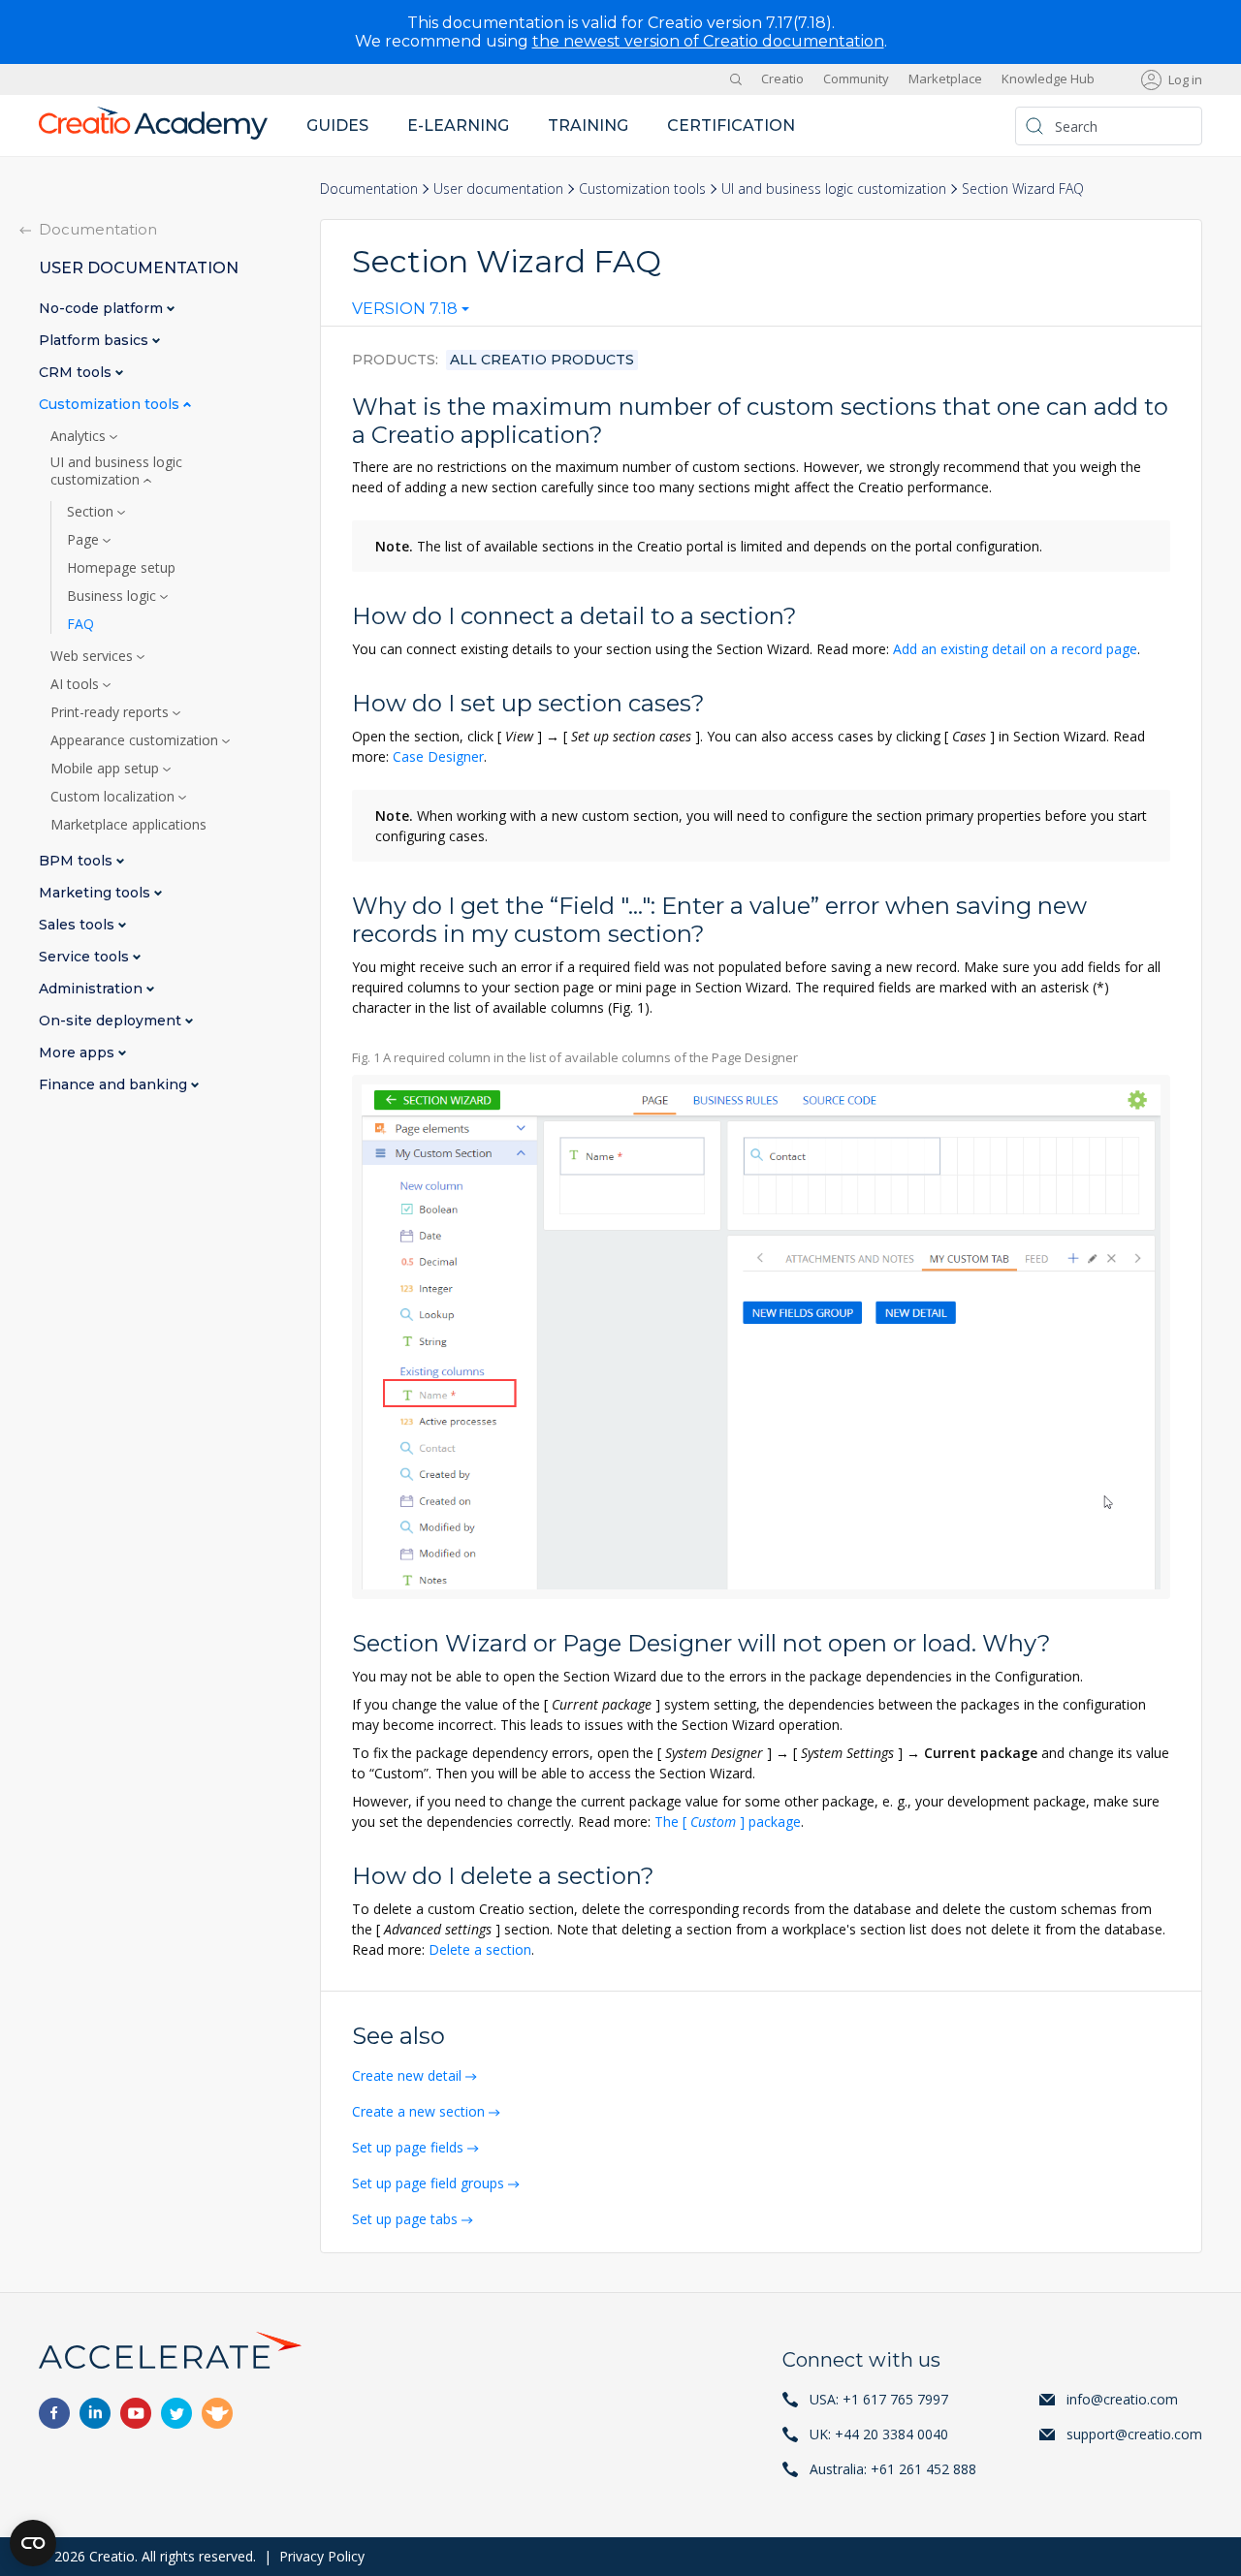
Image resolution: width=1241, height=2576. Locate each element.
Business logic (113, 596)
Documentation (369, 188)
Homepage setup (121, 568)
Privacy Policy (322, 2556)
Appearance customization (136, 740)
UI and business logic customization (834, 188)
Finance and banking (115, 1085)
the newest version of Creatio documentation (708, 41)
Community (856, 79)
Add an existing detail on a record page (1015, 649)
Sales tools (79, 925)
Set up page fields (408, 2147)
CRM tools (77, 373)
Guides (337, 126)
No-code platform (103, 309)
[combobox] (411, 313)
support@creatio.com (1134, 2434)
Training (588, 126)
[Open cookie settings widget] (33, 2543)
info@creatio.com (1122, 2399)
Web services (94, 656)
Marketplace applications (128, 825)
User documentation (498, 188)
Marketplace (945, 79)
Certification (731, 126)
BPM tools (78, 861)
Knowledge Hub (1048, 79)
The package (728, 1822)
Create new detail (407, 2075)
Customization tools (642, 188)
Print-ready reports (111, 712)
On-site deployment (112, 1021)
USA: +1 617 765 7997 (879, 2399)
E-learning (458, 126)
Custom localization (114, 797)
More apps (79, 1053)
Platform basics (95, 341)
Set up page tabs (405, 2219)
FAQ (80, 624)
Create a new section (418, 2111)
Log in (1185, 79)
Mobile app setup (107, 769)
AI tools (77, 684)
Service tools (86, 957)
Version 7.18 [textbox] (405, 309)
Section (92, 512)
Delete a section (480, 1949)
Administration (93, 989)
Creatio (782, 79)
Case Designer (438, 756)
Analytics (80, 436)
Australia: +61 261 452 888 (893, 2469)
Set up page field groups (428, 2183)
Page (85, 540)
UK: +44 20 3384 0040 (879, 2434)
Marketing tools (96, 893)
